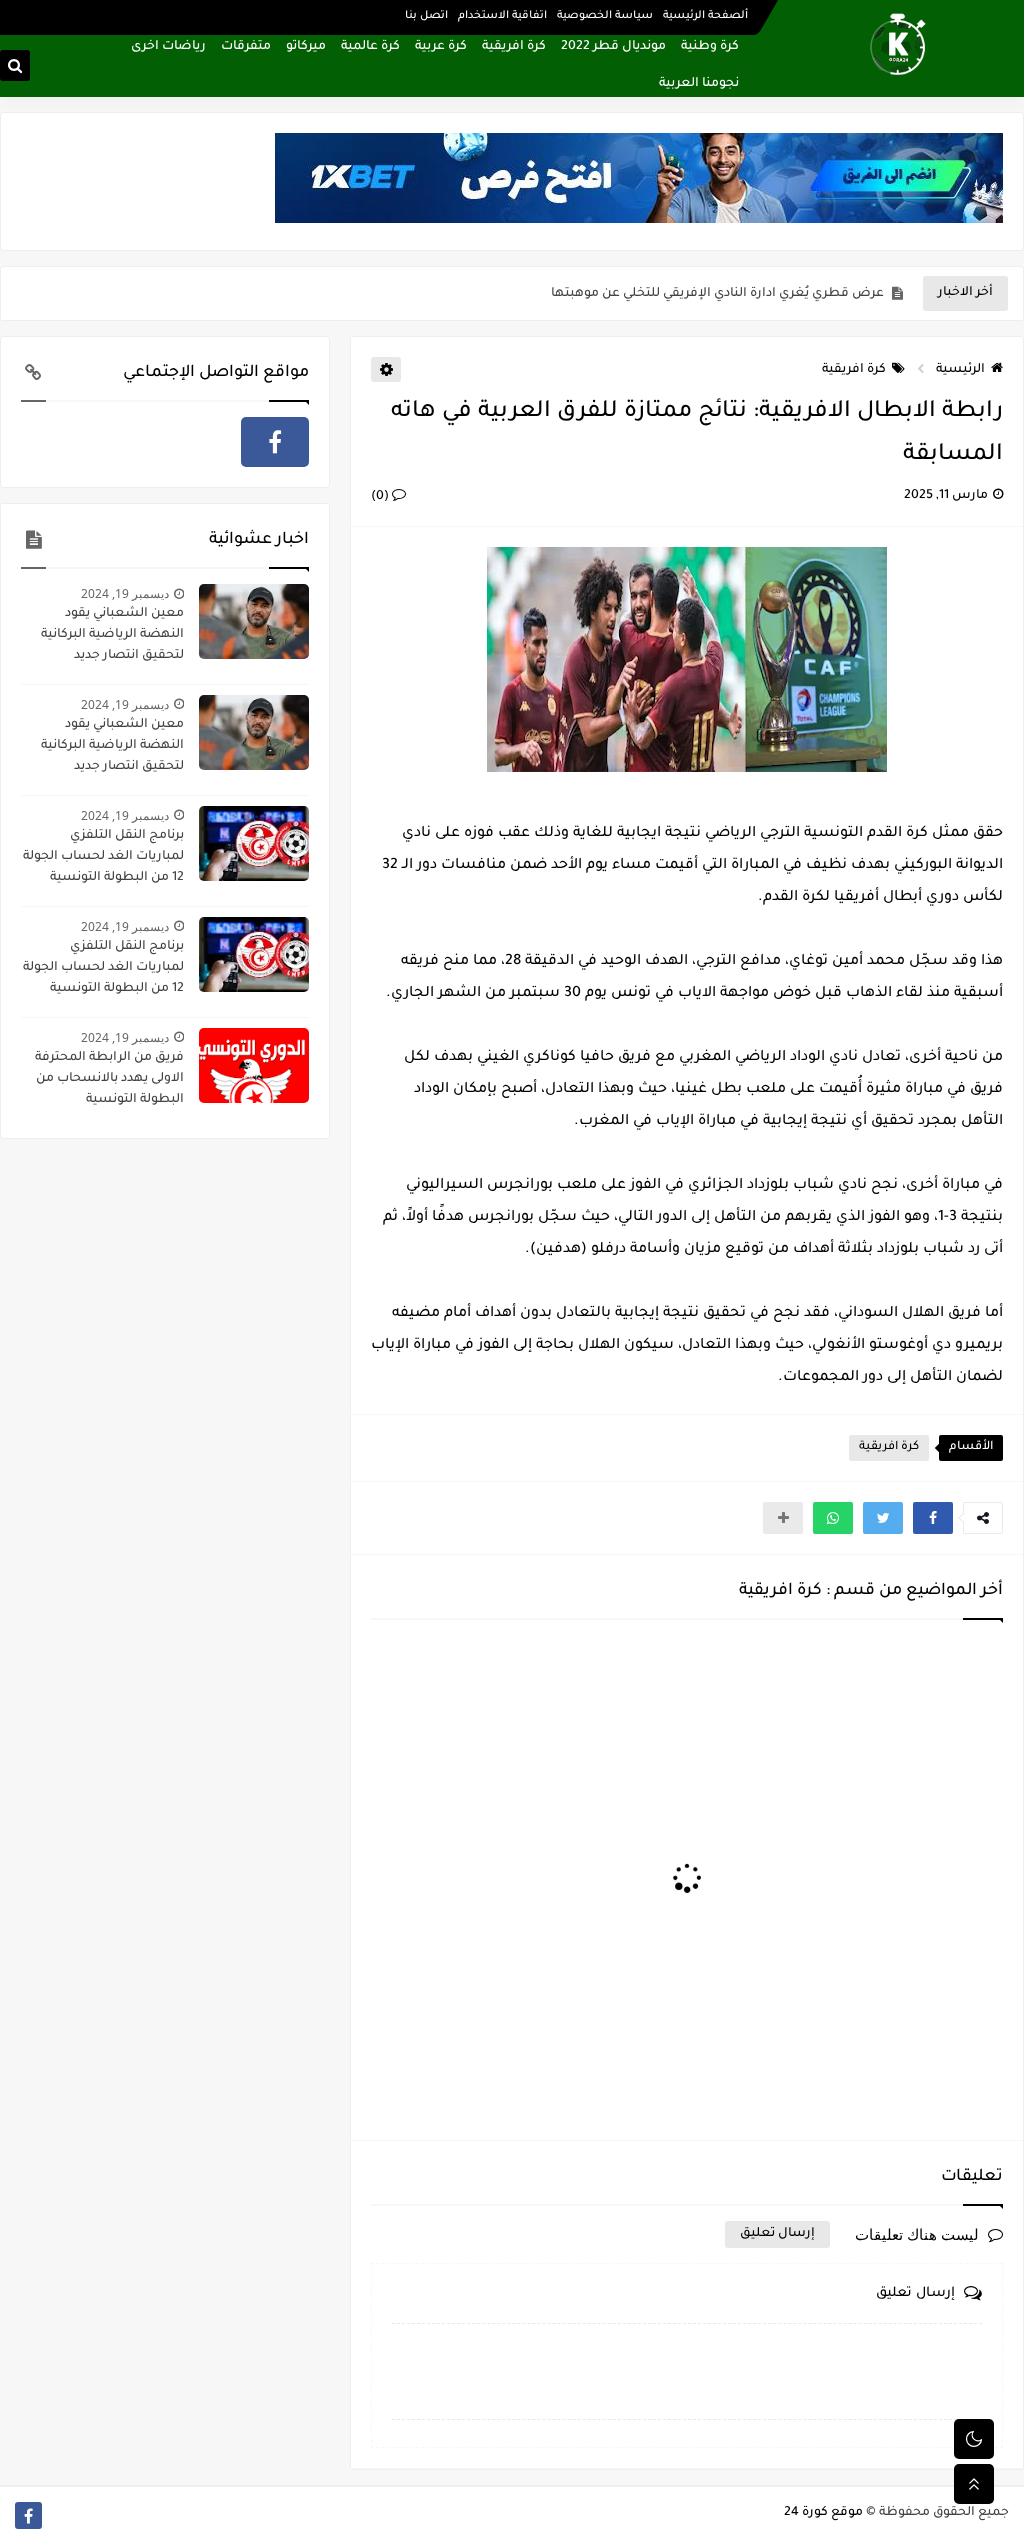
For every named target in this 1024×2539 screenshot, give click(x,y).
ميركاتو (306, 47)
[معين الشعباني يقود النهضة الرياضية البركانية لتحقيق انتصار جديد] (254, 621)
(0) (381, 497)
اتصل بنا (426, 16)
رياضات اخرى (168, 47)
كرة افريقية (514, 47)
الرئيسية (960, 370)
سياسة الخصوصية (605, 16)
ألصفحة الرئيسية (705, 16)
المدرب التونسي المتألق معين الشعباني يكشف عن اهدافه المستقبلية (680, 294)
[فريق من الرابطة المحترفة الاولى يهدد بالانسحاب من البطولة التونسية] (254, 1065)
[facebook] (275, 442)
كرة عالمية (370, 47)
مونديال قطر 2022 (613, 47)
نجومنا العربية (699, 84)
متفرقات (246, 47)
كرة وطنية (710, 47)
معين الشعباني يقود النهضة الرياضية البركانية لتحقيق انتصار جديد (112, 635)
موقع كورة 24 (823, 2513)
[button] (933, 1518)
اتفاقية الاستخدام (502, 16)
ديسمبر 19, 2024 (125, 593)
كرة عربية (441, 47)
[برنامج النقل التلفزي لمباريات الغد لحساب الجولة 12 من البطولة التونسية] (254, 843)
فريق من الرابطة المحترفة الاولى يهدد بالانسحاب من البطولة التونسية (109, 1079)
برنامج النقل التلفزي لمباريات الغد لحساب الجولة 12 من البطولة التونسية (103, 857)
